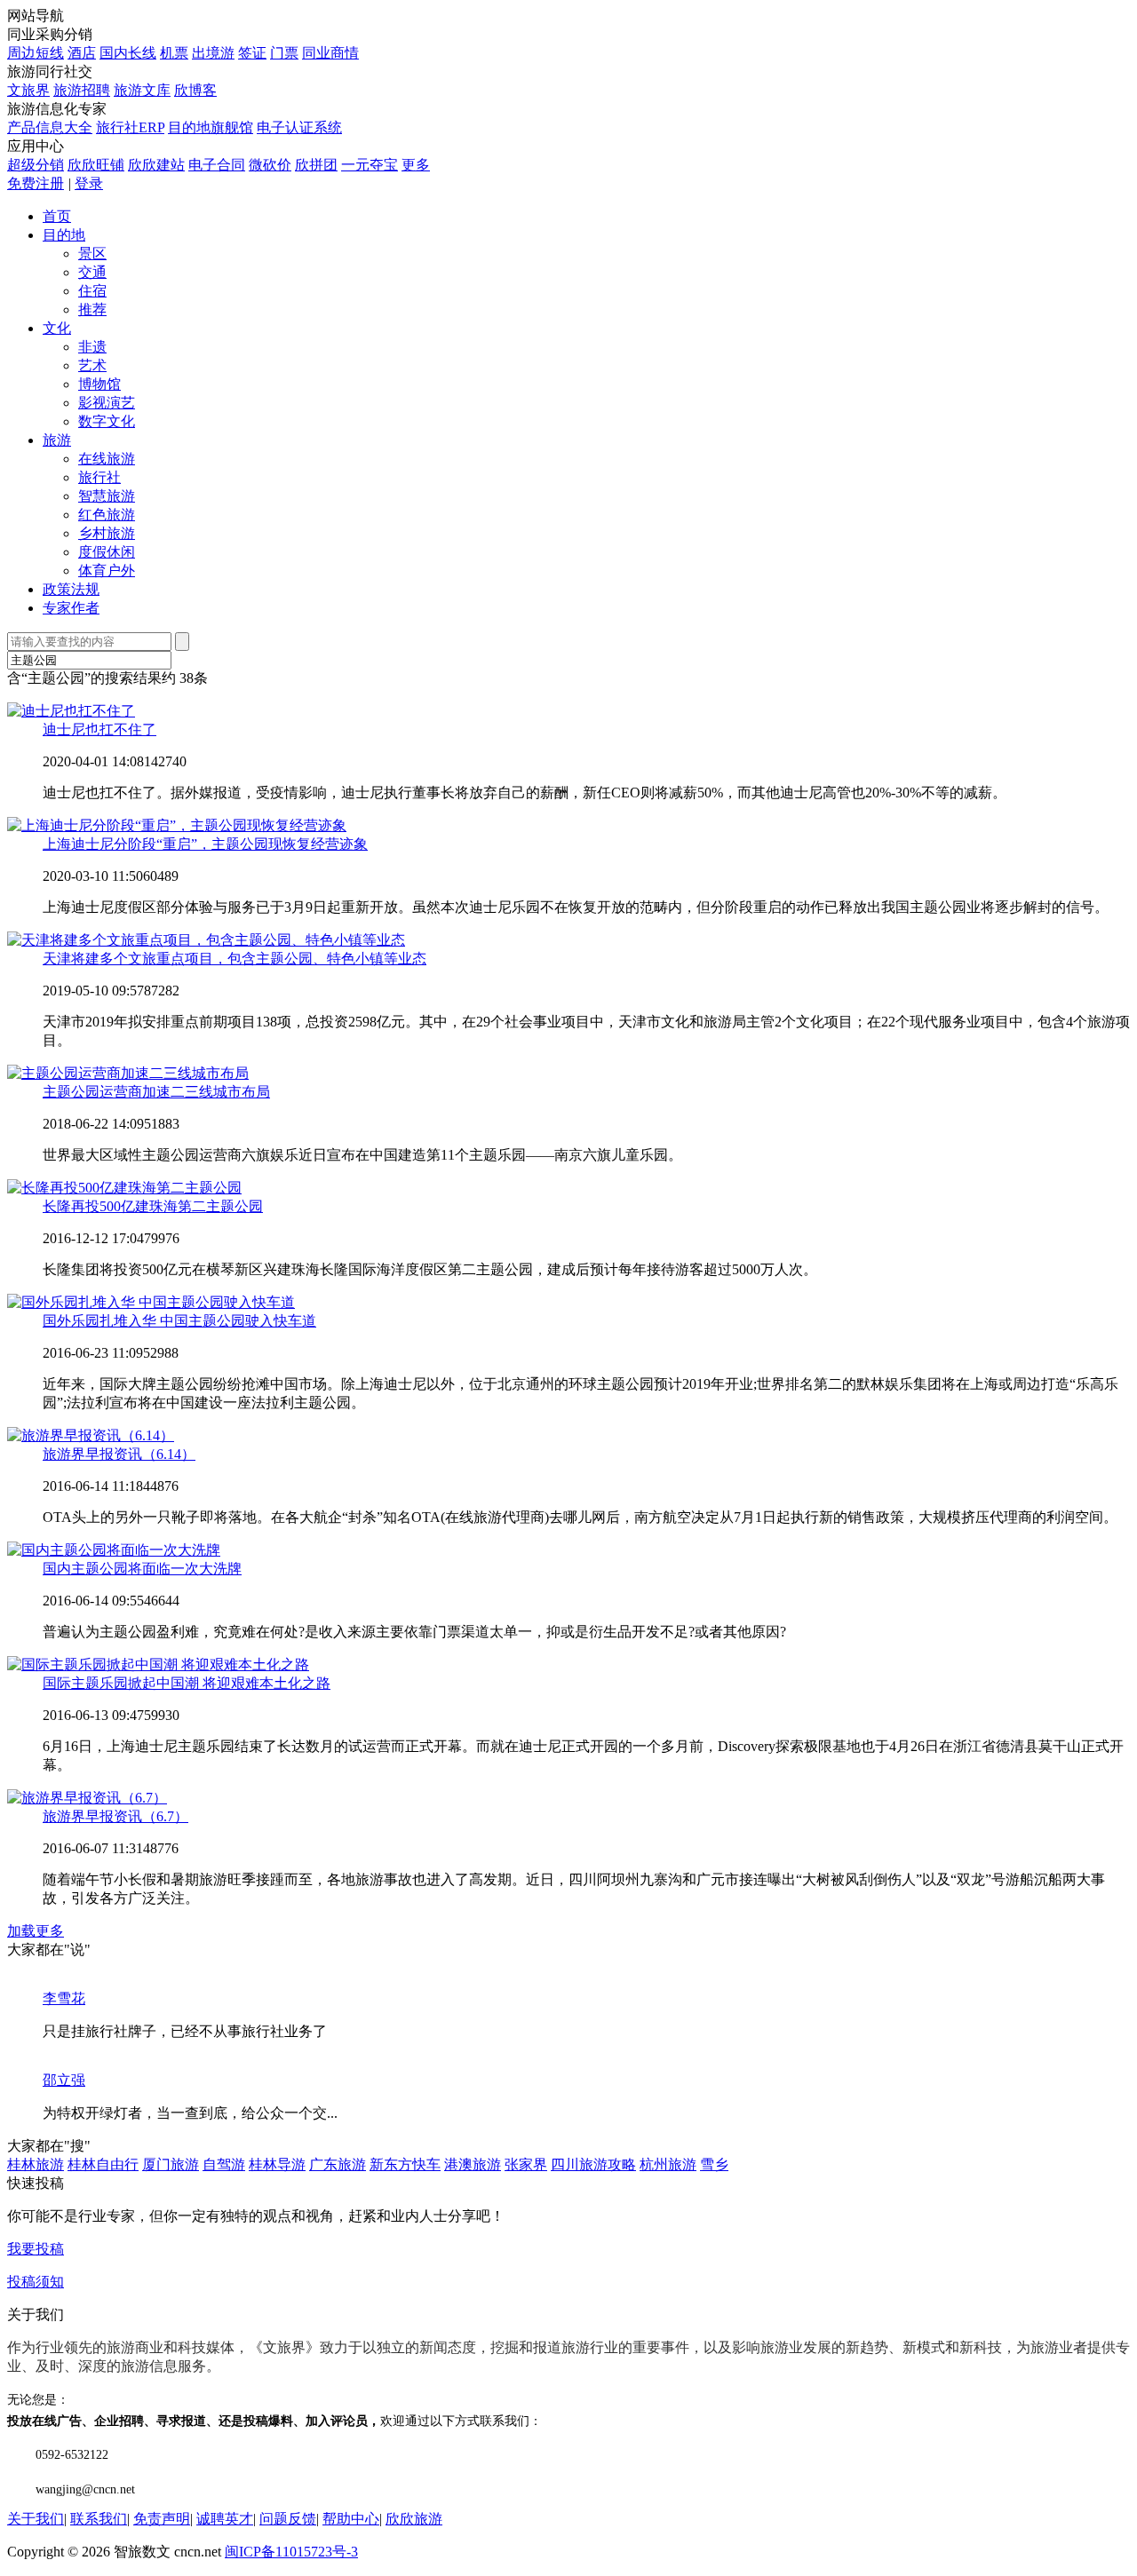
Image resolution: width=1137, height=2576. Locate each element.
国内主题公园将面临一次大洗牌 (142, 1569)
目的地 (64, 235)
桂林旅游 (36, 2164)
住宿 (92, 291)
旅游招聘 (82, 90)
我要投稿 (36, 2249)
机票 (174, 53)
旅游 (57, 440)
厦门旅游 (171, 2164)
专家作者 (71, 608)
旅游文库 (142, 90)
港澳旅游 (473, 2164)
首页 (57, 216)
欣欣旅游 (414, 2519)
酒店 (82, 53)
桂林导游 (277, 2164)
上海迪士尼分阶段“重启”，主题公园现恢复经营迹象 (205, 844)
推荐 (92, 309)
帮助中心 (351, 2519)
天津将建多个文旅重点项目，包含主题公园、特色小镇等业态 (235, 959)
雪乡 (714, 2164)
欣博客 (195, 90)
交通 (92, 272)
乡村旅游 (107, 533)
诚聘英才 (225, 2519)
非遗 (92, 347)
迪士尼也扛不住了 (99, 729)
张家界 (526, 2164)
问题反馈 (288, 2519)
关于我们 (36, 2519)
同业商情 (330, 53)
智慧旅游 (107, 496)
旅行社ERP (130, 127)
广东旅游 (338, 2164)
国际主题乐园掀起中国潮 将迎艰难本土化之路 (187, 1683)
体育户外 (107, 571)
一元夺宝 (370, 165)
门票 (284, 53)
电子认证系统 (299, 127)
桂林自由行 (103, 2164)
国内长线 (128, 53)
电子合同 (217, 165)
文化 (57, 328)
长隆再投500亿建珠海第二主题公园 (153, 1206)
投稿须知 (36, 2282)
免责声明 (162, 2519)
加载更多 (36, 1931)
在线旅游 (107, 459)
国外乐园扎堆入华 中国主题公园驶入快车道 (179, 1321)
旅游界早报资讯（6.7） (115, 1816)
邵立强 (64, 2080)
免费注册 (36, 183)
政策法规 (71, 589)
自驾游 (224, 2164)
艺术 (92, 365)
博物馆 (99, 384)
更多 (416, 165)
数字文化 (107, 421)
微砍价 (270, 165)
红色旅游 (107, 515)
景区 (92, 254)
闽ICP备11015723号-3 (291, 2552)
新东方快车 (405, 2164)
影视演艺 (107, 403)
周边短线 (36, 53)
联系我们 (99, 2519)
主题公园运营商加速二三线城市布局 (156, 1092)
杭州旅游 (668, 2164)
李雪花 (64, 1998)
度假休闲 (107, 552)
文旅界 (28, 90)
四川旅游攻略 (593, 2164)
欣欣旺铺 (96, 165)
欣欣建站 (156, 165)
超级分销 (36, 165)
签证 (252, 53)
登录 (89, 183)
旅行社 (99, 477)
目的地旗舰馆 (211, 127)
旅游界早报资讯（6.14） (119, 1454)
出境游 (213, 53)
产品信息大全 (50, 127)
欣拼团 (316, 165)
